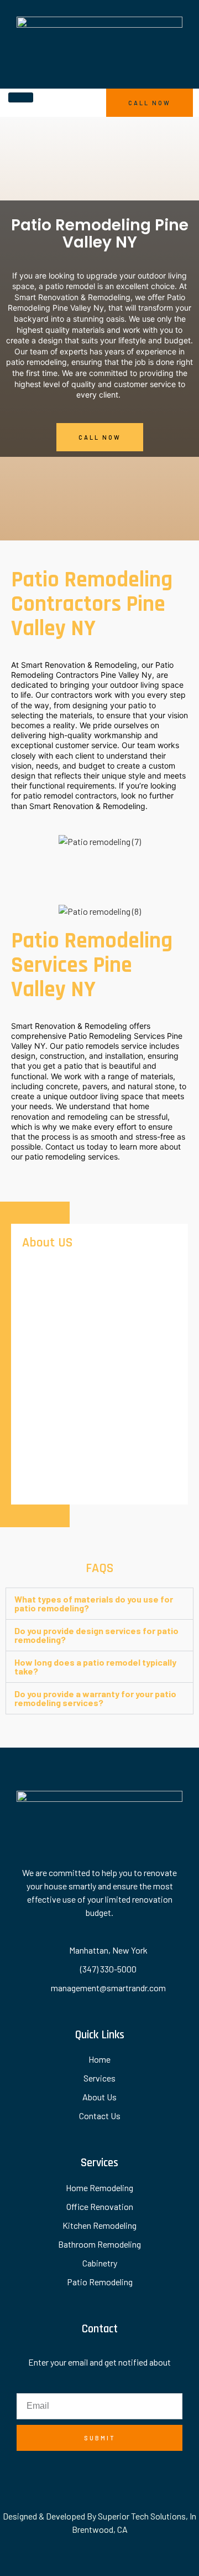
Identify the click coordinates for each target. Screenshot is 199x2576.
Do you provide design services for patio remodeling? (96, 1635)
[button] (99, 1604)
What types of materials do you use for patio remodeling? (94, 1603)
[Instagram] (112, 2473)
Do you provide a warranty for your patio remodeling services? (95, 1698)
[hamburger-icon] (21, 97)
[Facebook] (88, 2473)
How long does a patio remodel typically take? (95, 1666)
